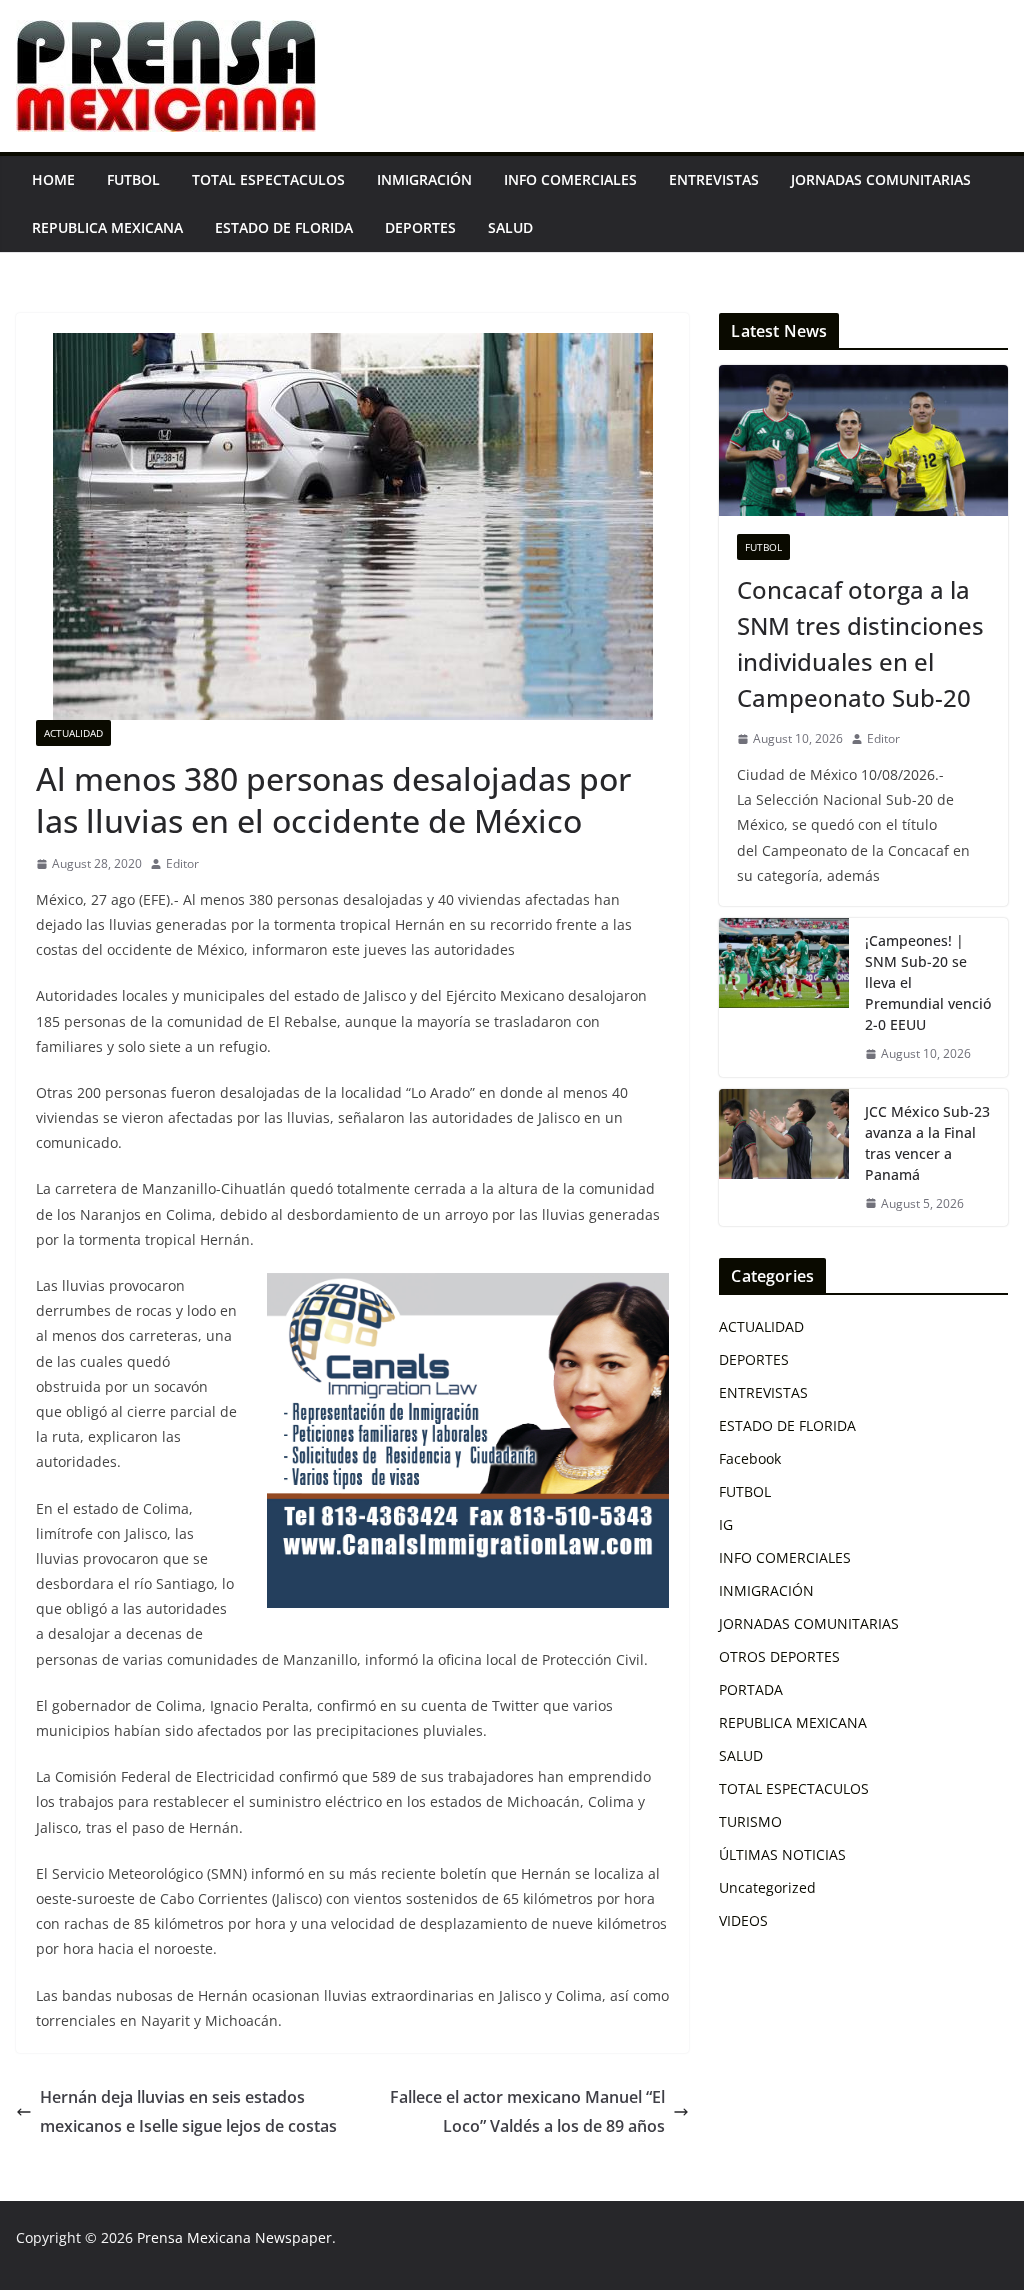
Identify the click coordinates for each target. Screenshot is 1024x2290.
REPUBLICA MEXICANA (107, 227)
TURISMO (750, 1821)
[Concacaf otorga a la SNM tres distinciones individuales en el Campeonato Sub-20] (863, 441)
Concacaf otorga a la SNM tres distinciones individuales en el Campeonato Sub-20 (860, 643)
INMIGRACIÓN (424, 179)
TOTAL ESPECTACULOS (268, 179)
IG (726, 1524)
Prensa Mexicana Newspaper (234, 2237)
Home (53, 179)
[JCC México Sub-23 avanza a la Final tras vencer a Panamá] (784, 1158)
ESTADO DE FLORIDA (284, 227)
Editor (182, 863)
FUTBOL (133, 179)
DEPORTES (420, 227)
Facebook (750, 1458)
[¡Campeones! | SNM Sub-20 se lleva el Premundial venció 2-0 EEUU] (784, 997)
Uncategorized (767, 1887)
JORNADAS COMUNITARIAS (881, 179)
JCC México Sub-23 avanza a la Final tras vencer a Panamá (927, 1143)
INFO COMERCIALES (570, 179)
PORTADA (751, 1689)
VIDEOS (743, 1920)
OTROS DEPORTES (779, 1656)
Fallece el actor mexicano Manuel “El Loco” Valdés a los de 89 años (527, 2111)
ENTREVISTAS (714, 179)
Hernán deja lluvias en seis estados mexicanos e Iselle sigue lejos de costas (188, 2111)
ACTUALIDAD (73, 733)
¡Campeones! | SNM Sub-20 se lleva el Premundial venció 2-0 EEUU (928, 982)
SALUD (510, 227)
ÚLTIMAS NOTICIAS (782, 1854)
